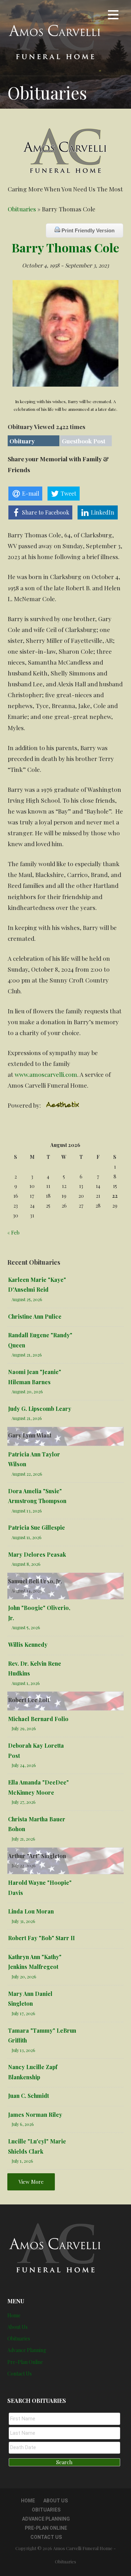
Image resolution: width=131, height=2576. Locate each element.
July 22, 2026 (24, 1865)
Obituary (22, 441)
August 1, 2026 (26, 1683)
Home (14, 2315)
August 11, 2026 (27, 1537)
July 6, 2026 (23, 2124)
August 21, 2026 (27, 1355)
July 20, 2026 (24, 1976)
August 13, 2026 (27, 1511)
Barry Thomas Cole (65, 247)
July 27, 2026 (24, 1802)
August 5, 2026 (26, 1627)
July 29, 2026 (24, 1728)
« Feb (13, 1232)
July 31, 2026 (23, 1921)
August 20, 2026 (27, 1391)
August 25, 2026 (27, 1299)
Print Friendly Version (87, 230)
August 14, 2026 (27, 1591)
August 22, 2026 (27, 1474)
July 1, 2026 (22, 2161)
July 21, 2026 (23, 1839)
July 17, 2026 (23, 2013)
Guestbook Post (84, 441)
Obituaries (22, 209)
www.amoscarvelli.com (46, 1074)
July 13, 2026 (23, 2050)
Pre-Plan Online (25, 2362)
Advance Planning (27, 2350)
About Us (17, 2327)
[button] (113, 16)
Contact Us (20, 2374)
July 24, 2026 (24, 1765)
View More (31, 2182)
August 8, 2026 (26, 1564)
